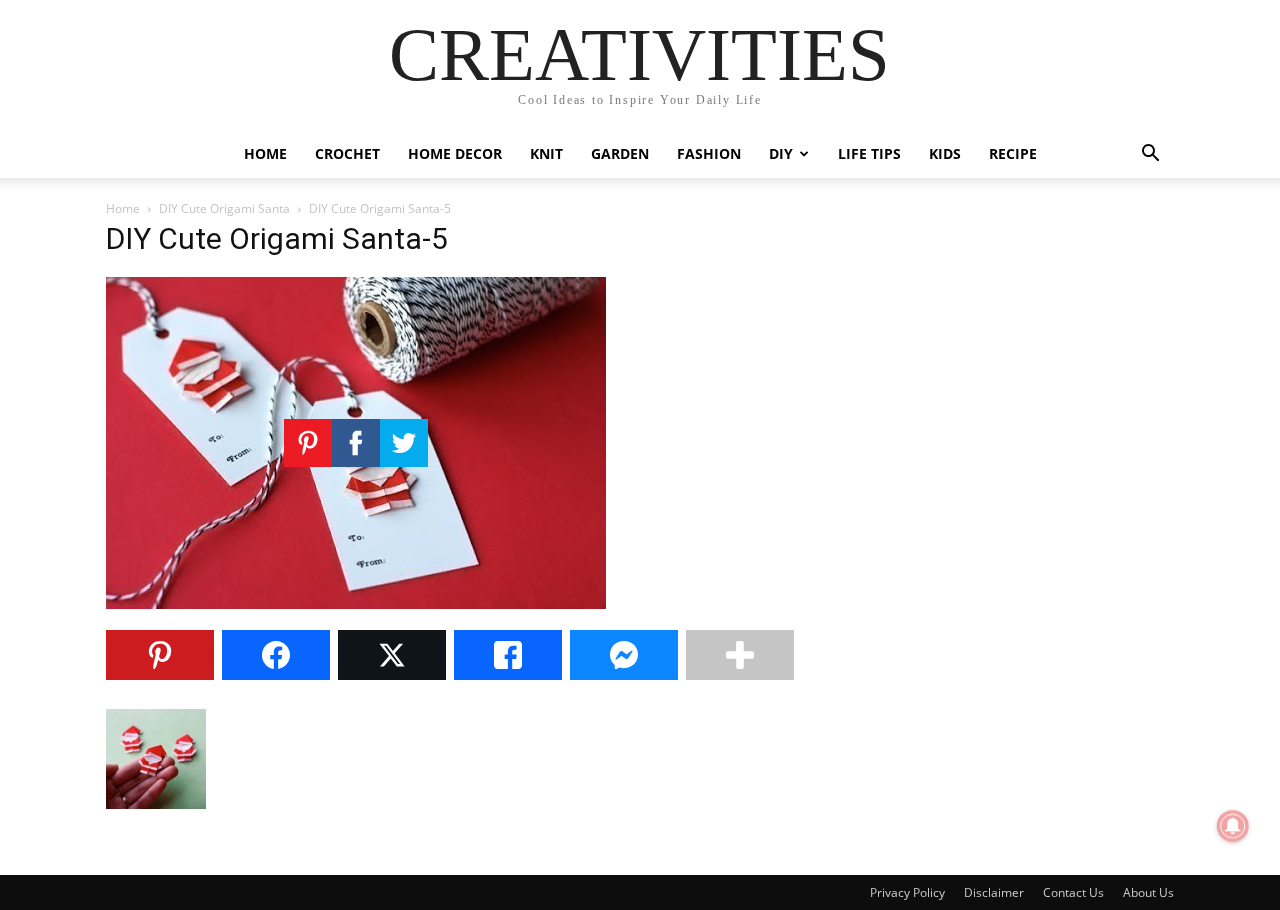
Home (265, 153)
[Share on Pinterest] (160, 655)
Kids (945, 153)
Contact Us (1073, 892)
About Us (1148, 892)
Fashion (709, 153)
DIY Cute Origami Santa (224, 208)
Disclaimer (994, 892)
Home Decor (455, 153)
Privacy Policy (907, 892)
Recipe (1013, 153)
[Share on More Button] (740, 655)
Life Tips (869, 153)
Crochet (347, 153)
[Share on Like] (508, 655)
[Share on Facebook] (276, 655)
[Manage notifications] (1233, 826)
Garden (620, 153)
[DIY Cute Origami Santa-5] (356, 603)
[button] (1150, 155)
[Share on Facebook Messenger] (624, 655)
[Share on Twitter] (392, 655)
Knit (546, 153)
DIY (781, 153)
